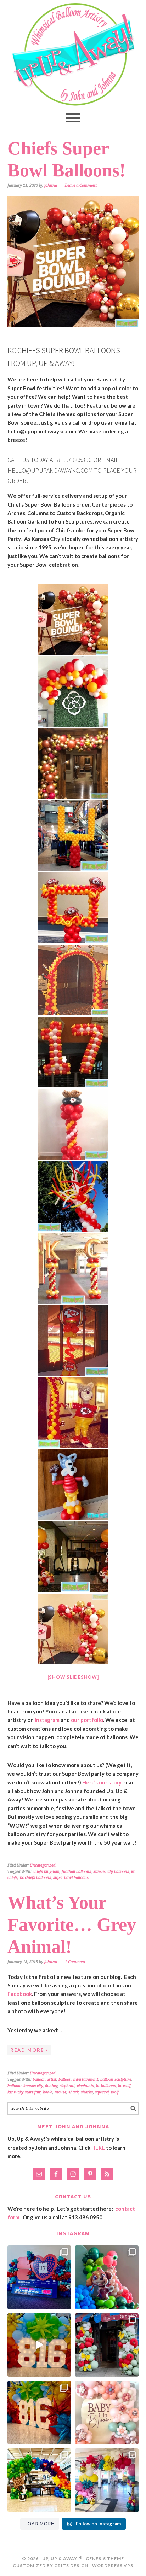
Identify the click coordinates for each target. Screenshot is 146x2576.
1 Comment (75, 1962)
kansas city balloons (111, 1872)
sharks (87, 2092)
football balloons (76, 1872)
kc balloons (106, 2086)
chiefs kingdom (46, 1872)
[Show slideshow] (73, 1677)
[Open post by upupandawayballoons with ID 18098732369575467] (39, 2277)
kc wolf (124, 2086)
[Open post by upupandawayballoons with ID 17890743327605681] (107, 2413)
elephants (85, 2086)
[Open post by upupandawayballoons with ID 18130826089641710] (107, 2345)
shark (74, 2092)
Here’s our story (102, 1782)
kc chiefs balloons (35, 1878)
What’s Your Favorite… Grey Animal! (72, 1924)
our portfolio (87, 1720)
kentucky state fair (24, 2092)
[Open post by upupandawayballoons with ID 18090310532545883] (107, 2277)
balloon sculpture (116, 2080)
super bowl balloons (71, 1878)
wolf (115, 2092)
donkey (51, 2086)
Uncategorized (43, 1865)
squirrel (102, 2092)
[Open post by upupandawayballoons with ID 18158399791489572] (39, 2413)
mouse (60, 2092)
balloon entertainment (78, 2080)
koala (48, 2092)
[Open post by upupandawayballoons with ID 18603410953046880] (107, 2480)
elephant (67, 2086)
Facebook (20, 1994)
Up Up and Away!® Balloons (73, 54)
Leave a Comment (81, 185)
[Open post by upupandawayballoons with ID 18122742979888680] (39, 2345)
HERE (98, 2148)
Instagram (47, 1720)
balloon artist (44, 2080)
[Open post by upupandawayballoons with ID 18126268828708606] (39, 2480)
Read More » (29, 2050)
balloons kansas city (25, 2086)
